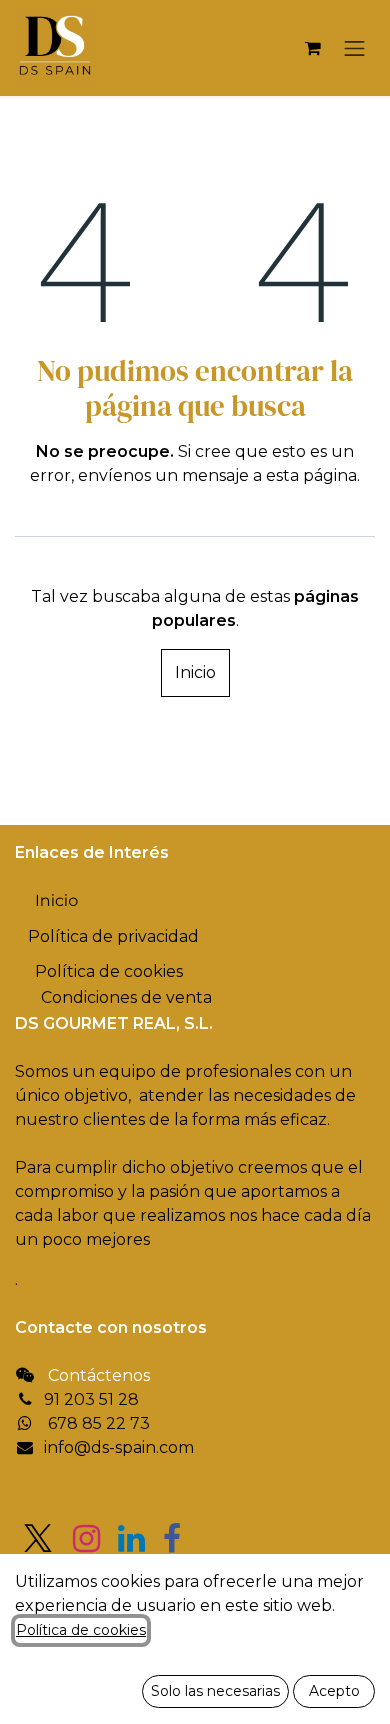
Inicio (195, 672)
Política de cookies (81, 1630)
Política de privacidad (113, 936)
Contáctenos (99, 1375)
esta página (311, 475)
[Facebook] (172, 1539)
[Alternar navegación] (355, 48)
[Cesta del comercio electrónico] (313, 48)
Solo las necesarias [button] (215, 1691)
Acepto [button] (334, 1691)
